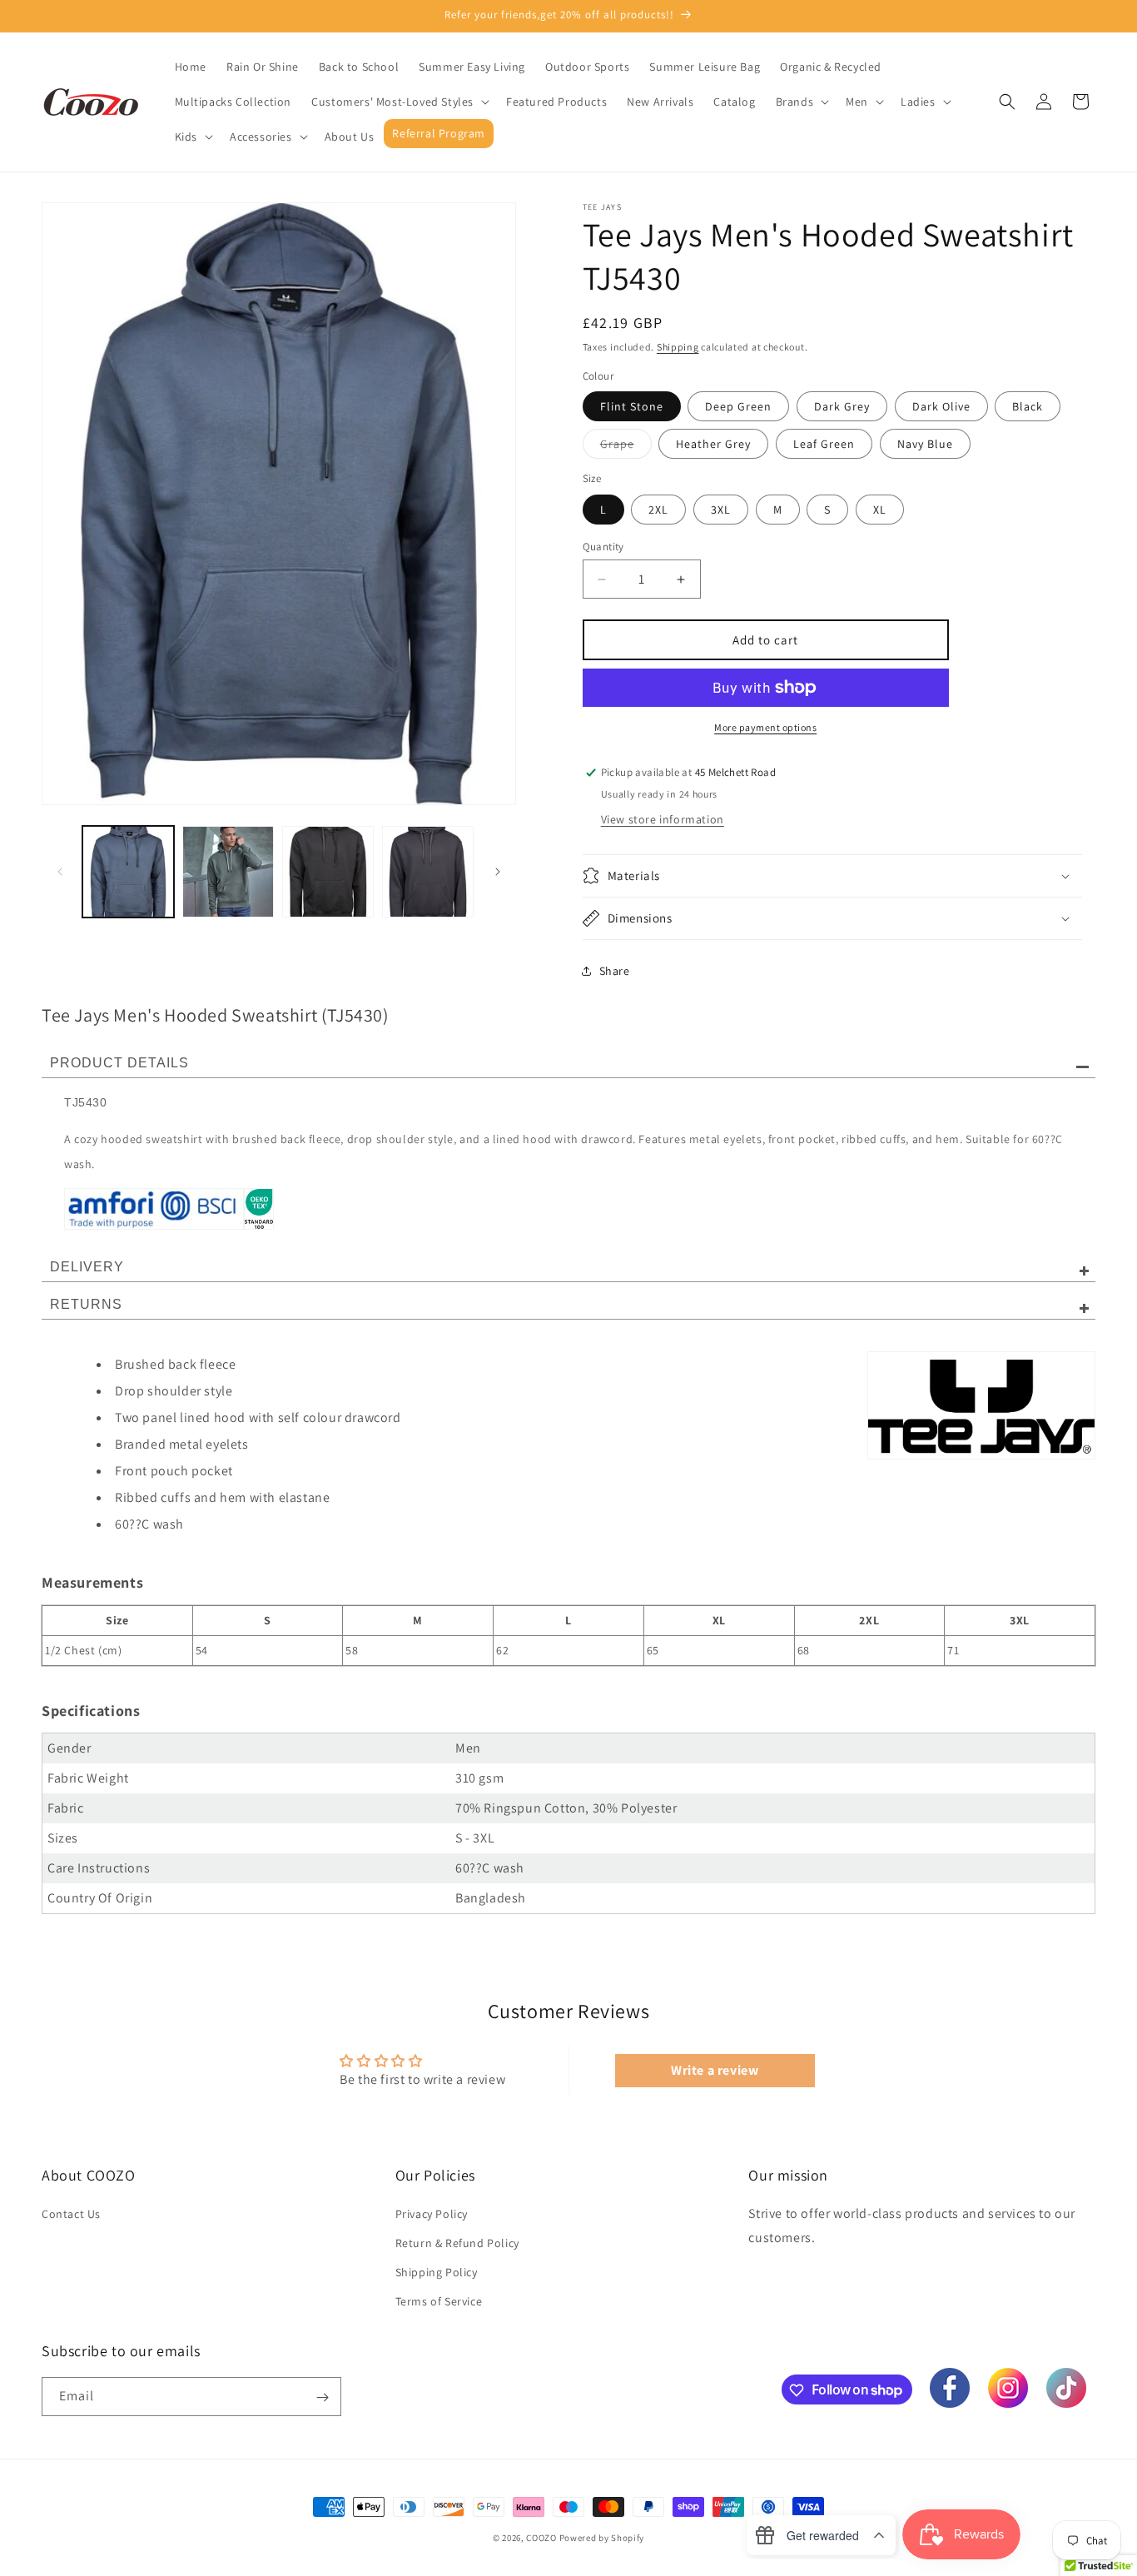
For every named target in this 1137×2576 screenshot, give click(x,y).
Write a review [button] (715, 2070)
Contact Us (71, 2213)
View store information (663, 819)
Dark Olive (941, 406)
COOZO (541, 2538)
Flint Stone (632, 406)
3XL (721, 510)
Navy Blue (925, 444)
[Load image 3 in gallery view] (328, 872)
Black (1028, 406)
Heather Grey (713, 444)
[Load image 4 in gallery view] (428, 872)
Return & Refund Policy (457, 2243)
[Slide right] (498, 872)
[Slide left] (60, 872)
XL (880, 510)
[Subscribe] (322, 2397)
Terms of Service (439, 2301)
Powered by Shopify (602, 2538)
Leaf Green (824, 444)
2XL (658, 510)
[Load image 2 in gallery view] (228, 872)
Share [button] (615, 971)
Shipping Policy (437, 2272)
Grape (626, 447)
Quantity (603, 547)
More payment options (765, 727)
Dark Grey (842, 406)
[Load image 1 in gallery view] (128, 872)
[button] (399, 102)
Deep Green (738, 406)
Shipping (678, 347)
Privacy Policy (432, 2213)
